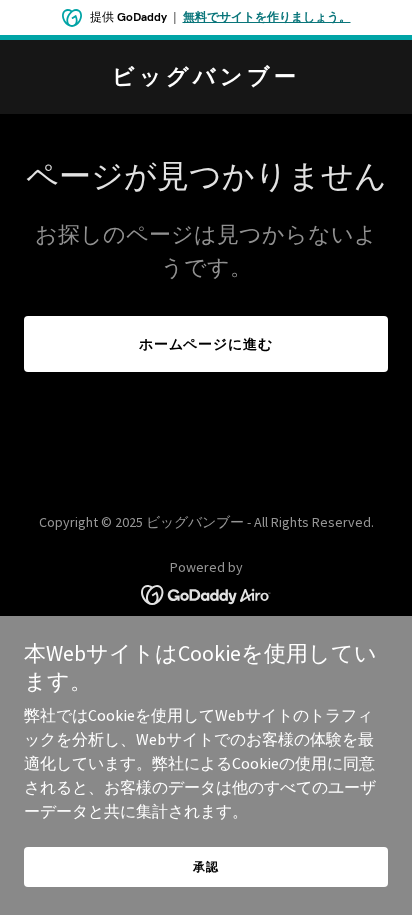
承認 (206, 866)
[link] (206, 78)
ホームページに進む (206, 344)
